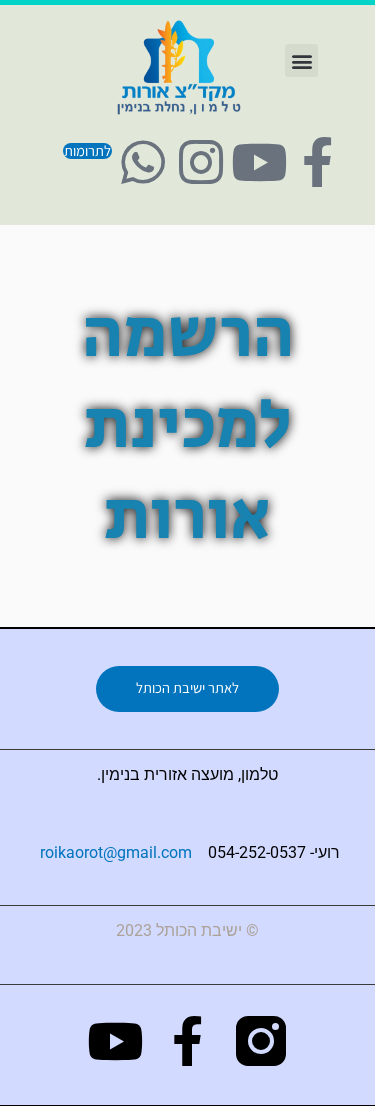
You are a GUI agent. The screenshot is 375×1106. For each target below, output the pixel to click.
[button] (301, 60)
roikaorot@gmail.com (116, 852)
